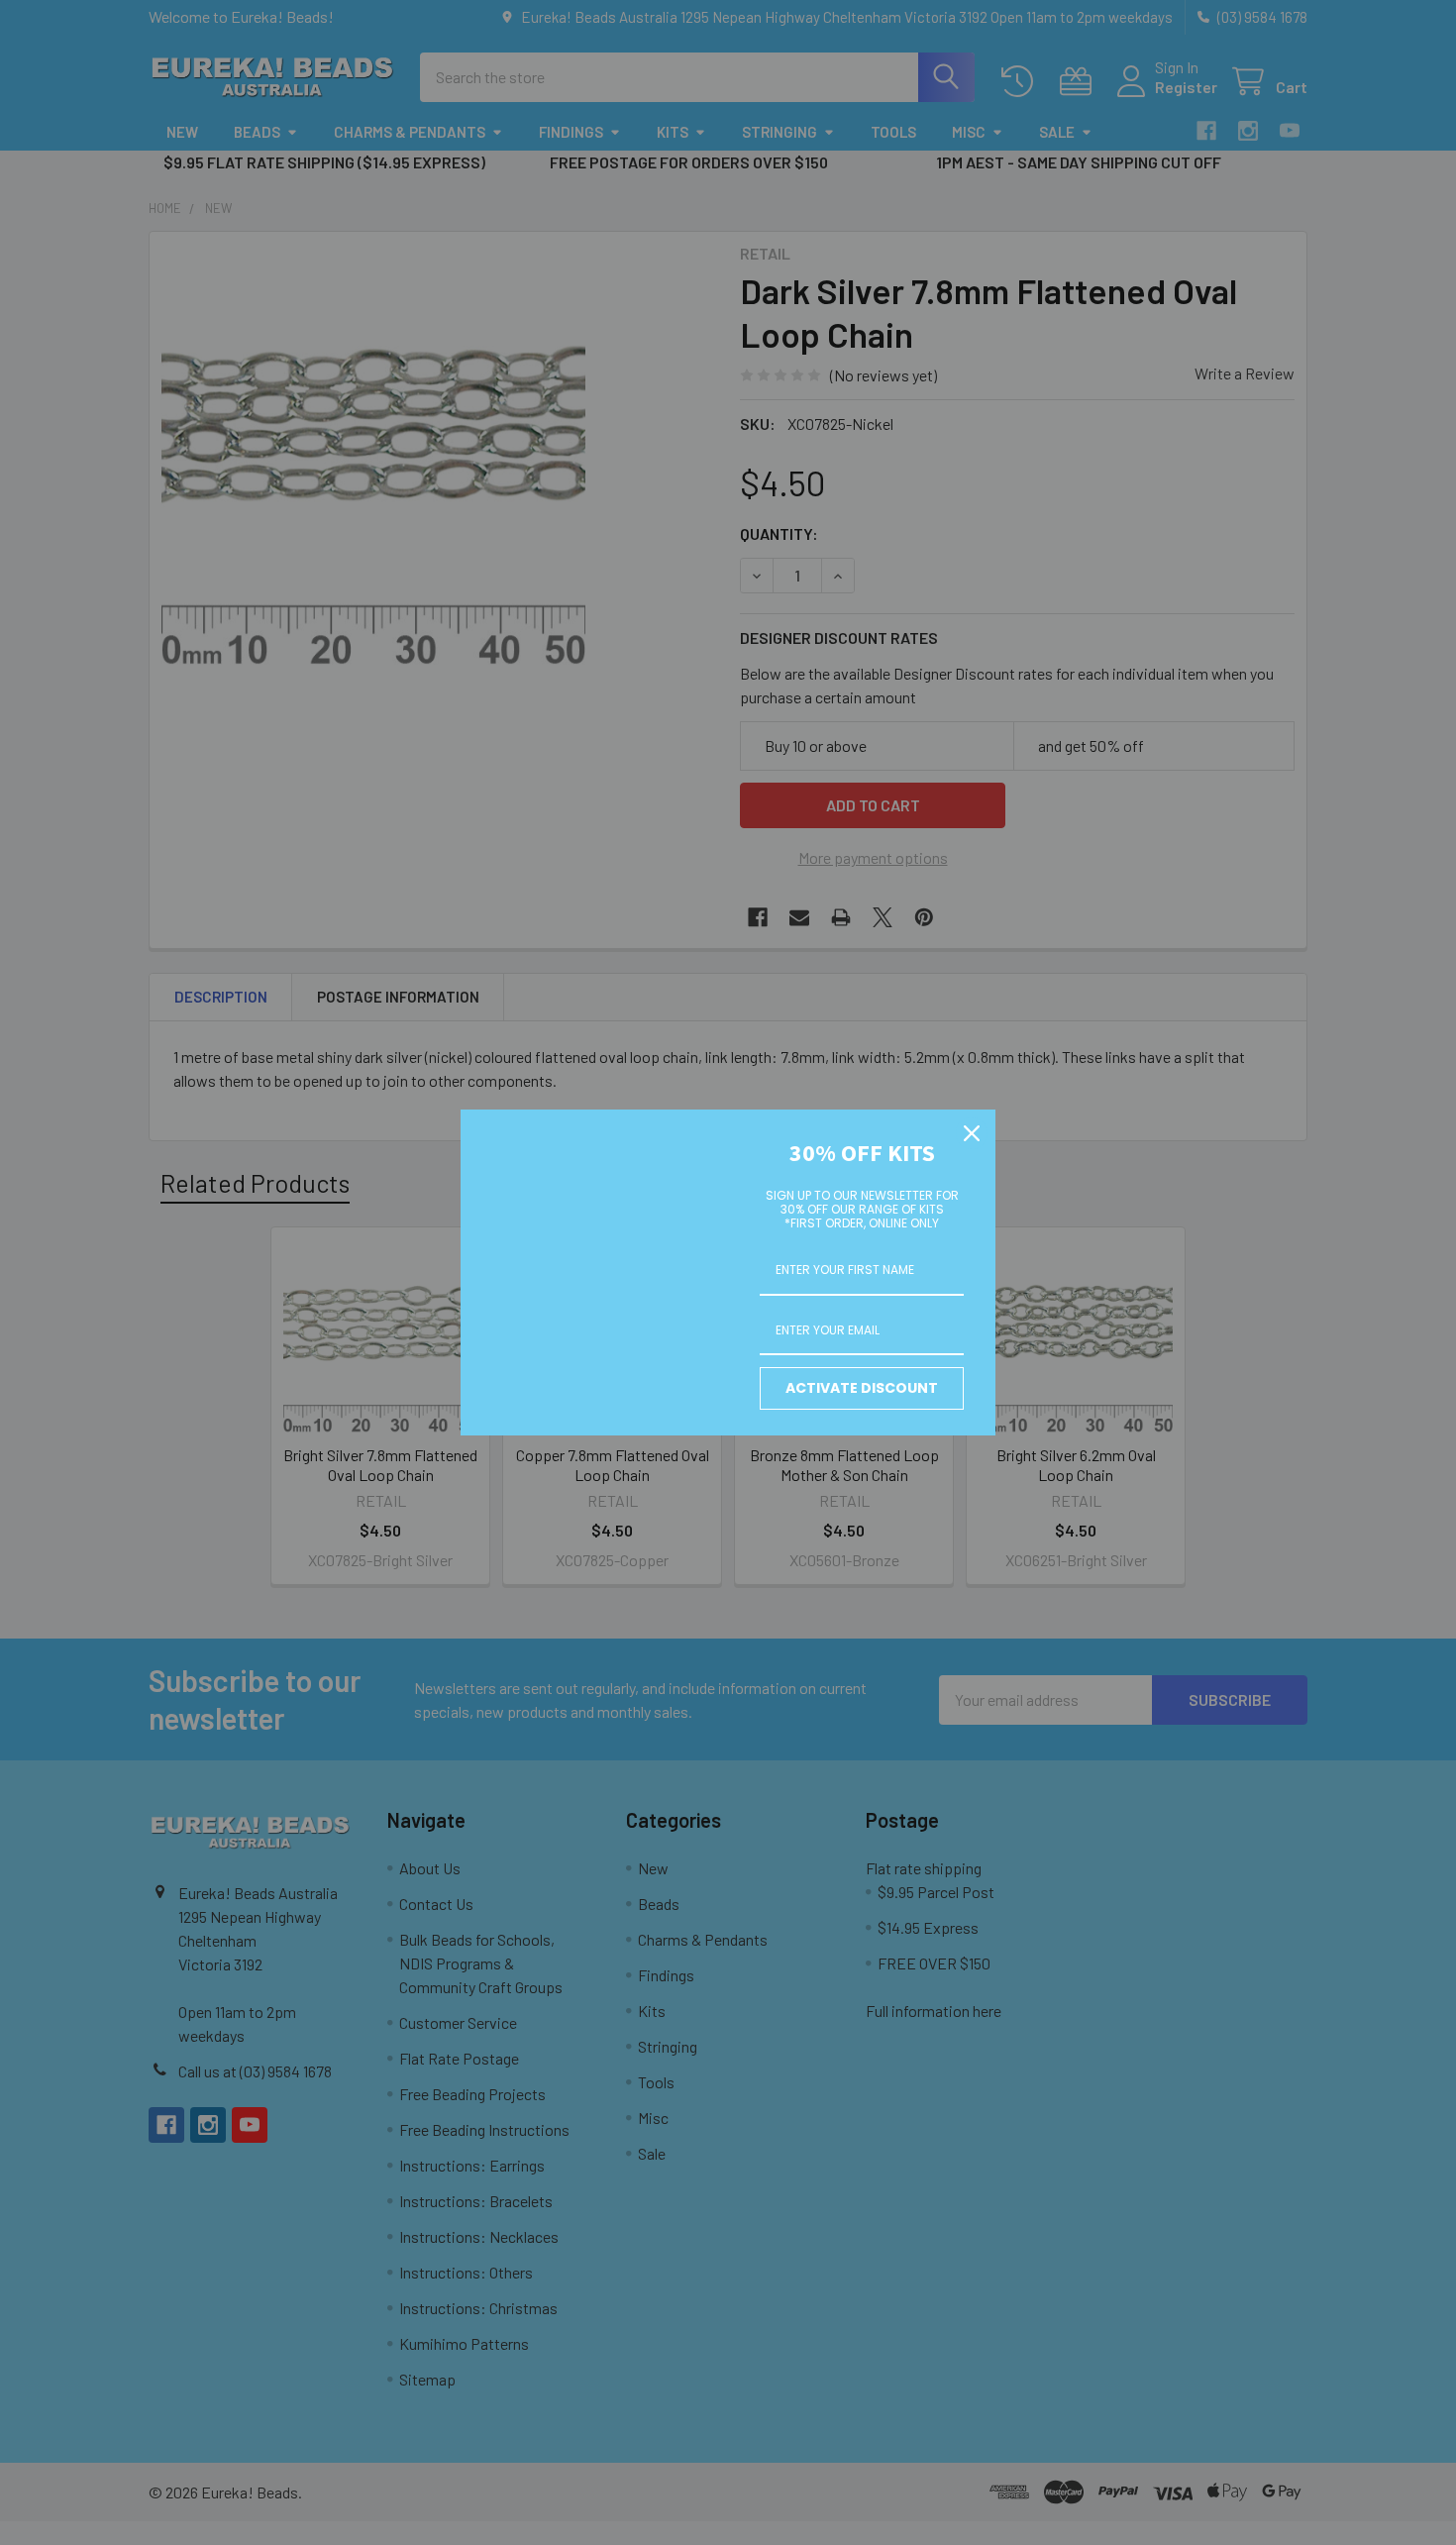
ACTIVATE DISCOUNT (862, 1388)
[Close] (972, 1133)
